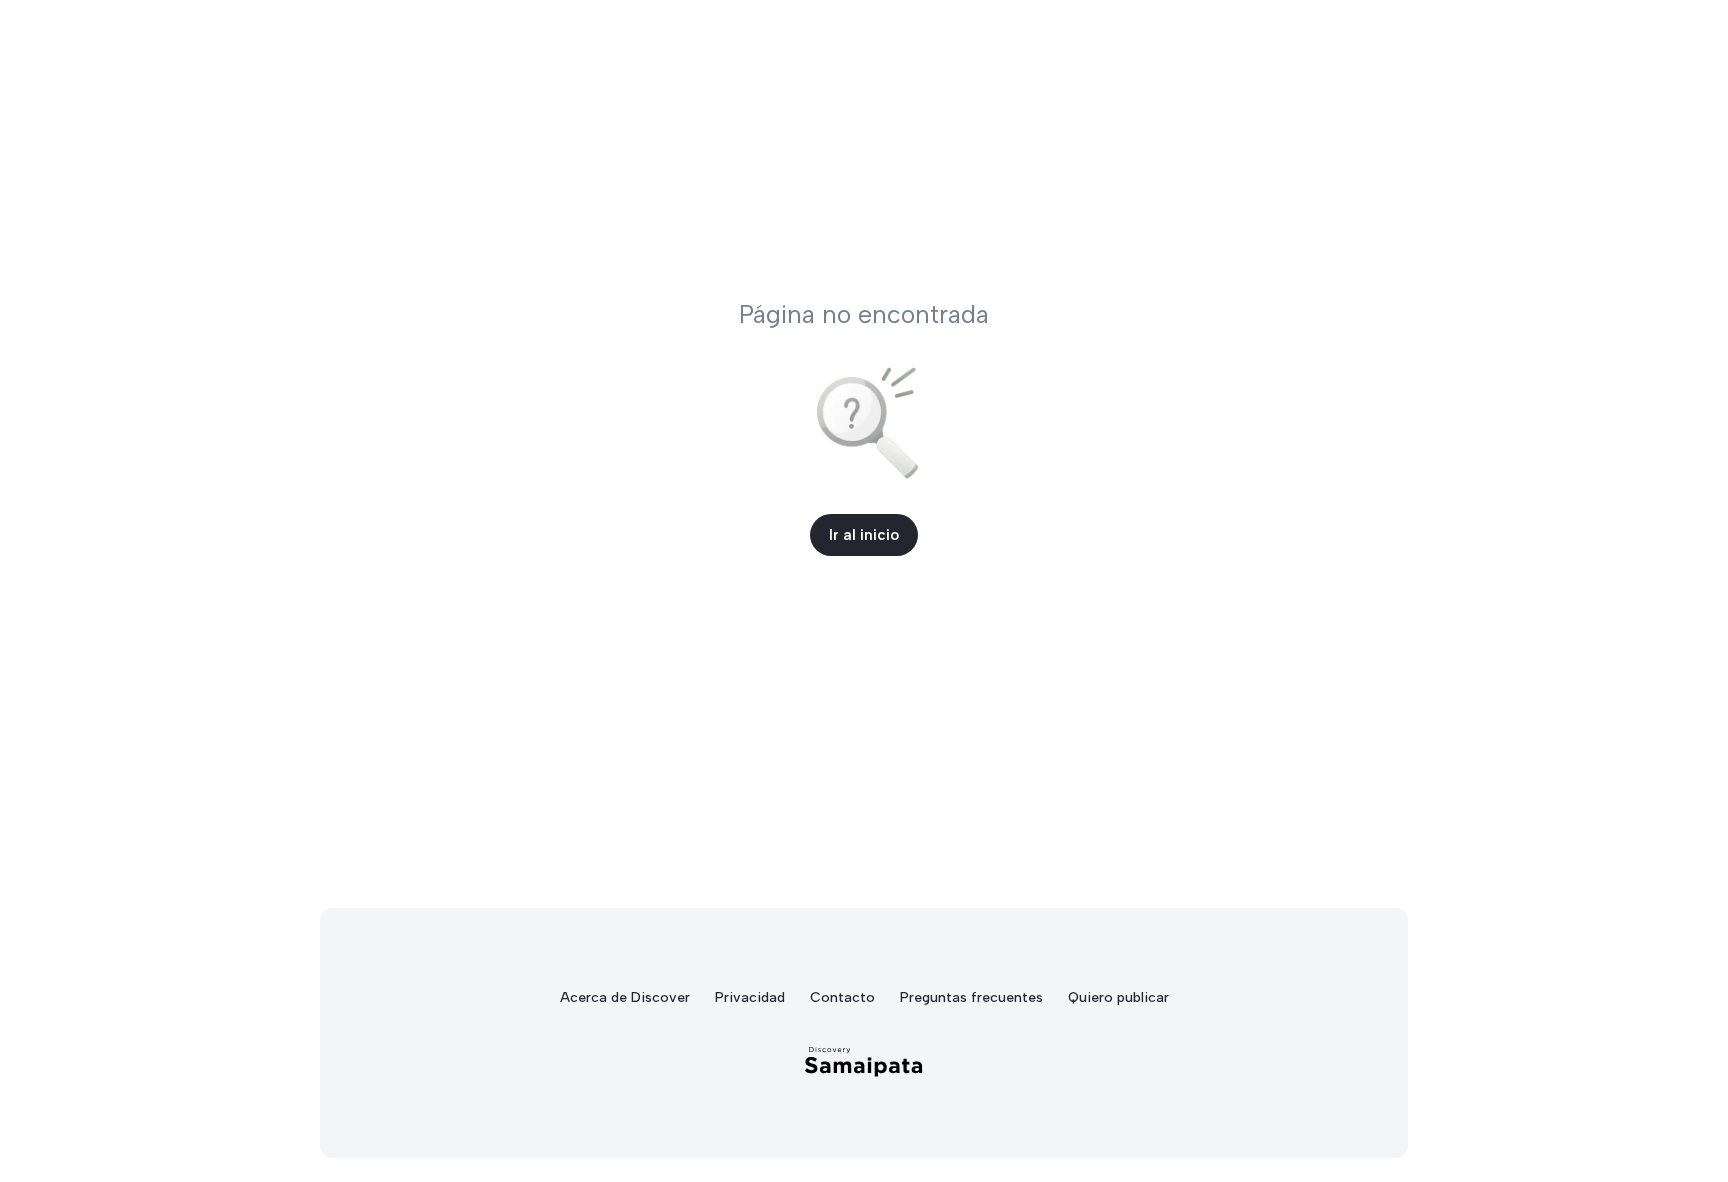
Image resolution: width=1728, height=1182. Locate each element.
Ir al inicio (864, 535)
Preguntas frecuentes (971, 997)
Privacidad (750, 997)
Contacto (842, 997)
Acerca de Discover (625, 997)
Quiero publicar (1118, 997)
